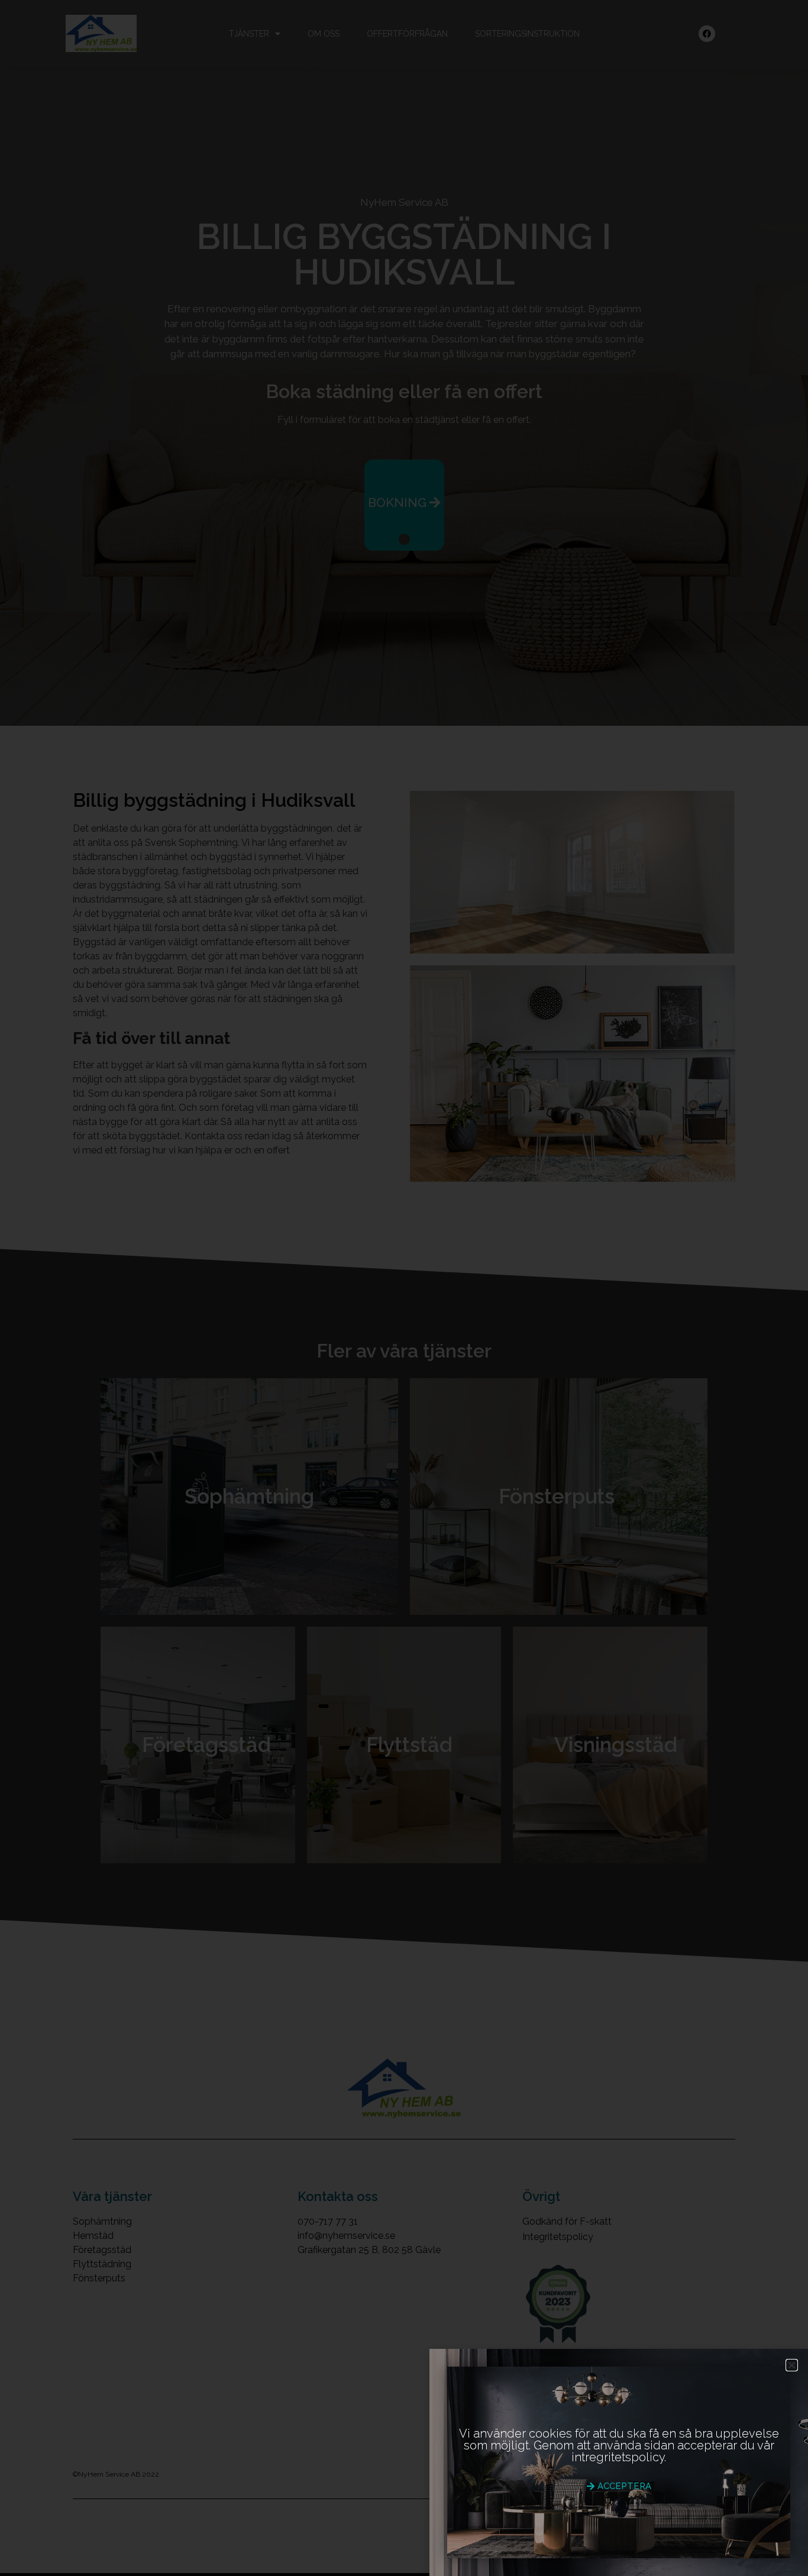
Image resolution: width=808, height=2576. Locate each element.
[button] (792, 2365)
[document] (404, 1288)
